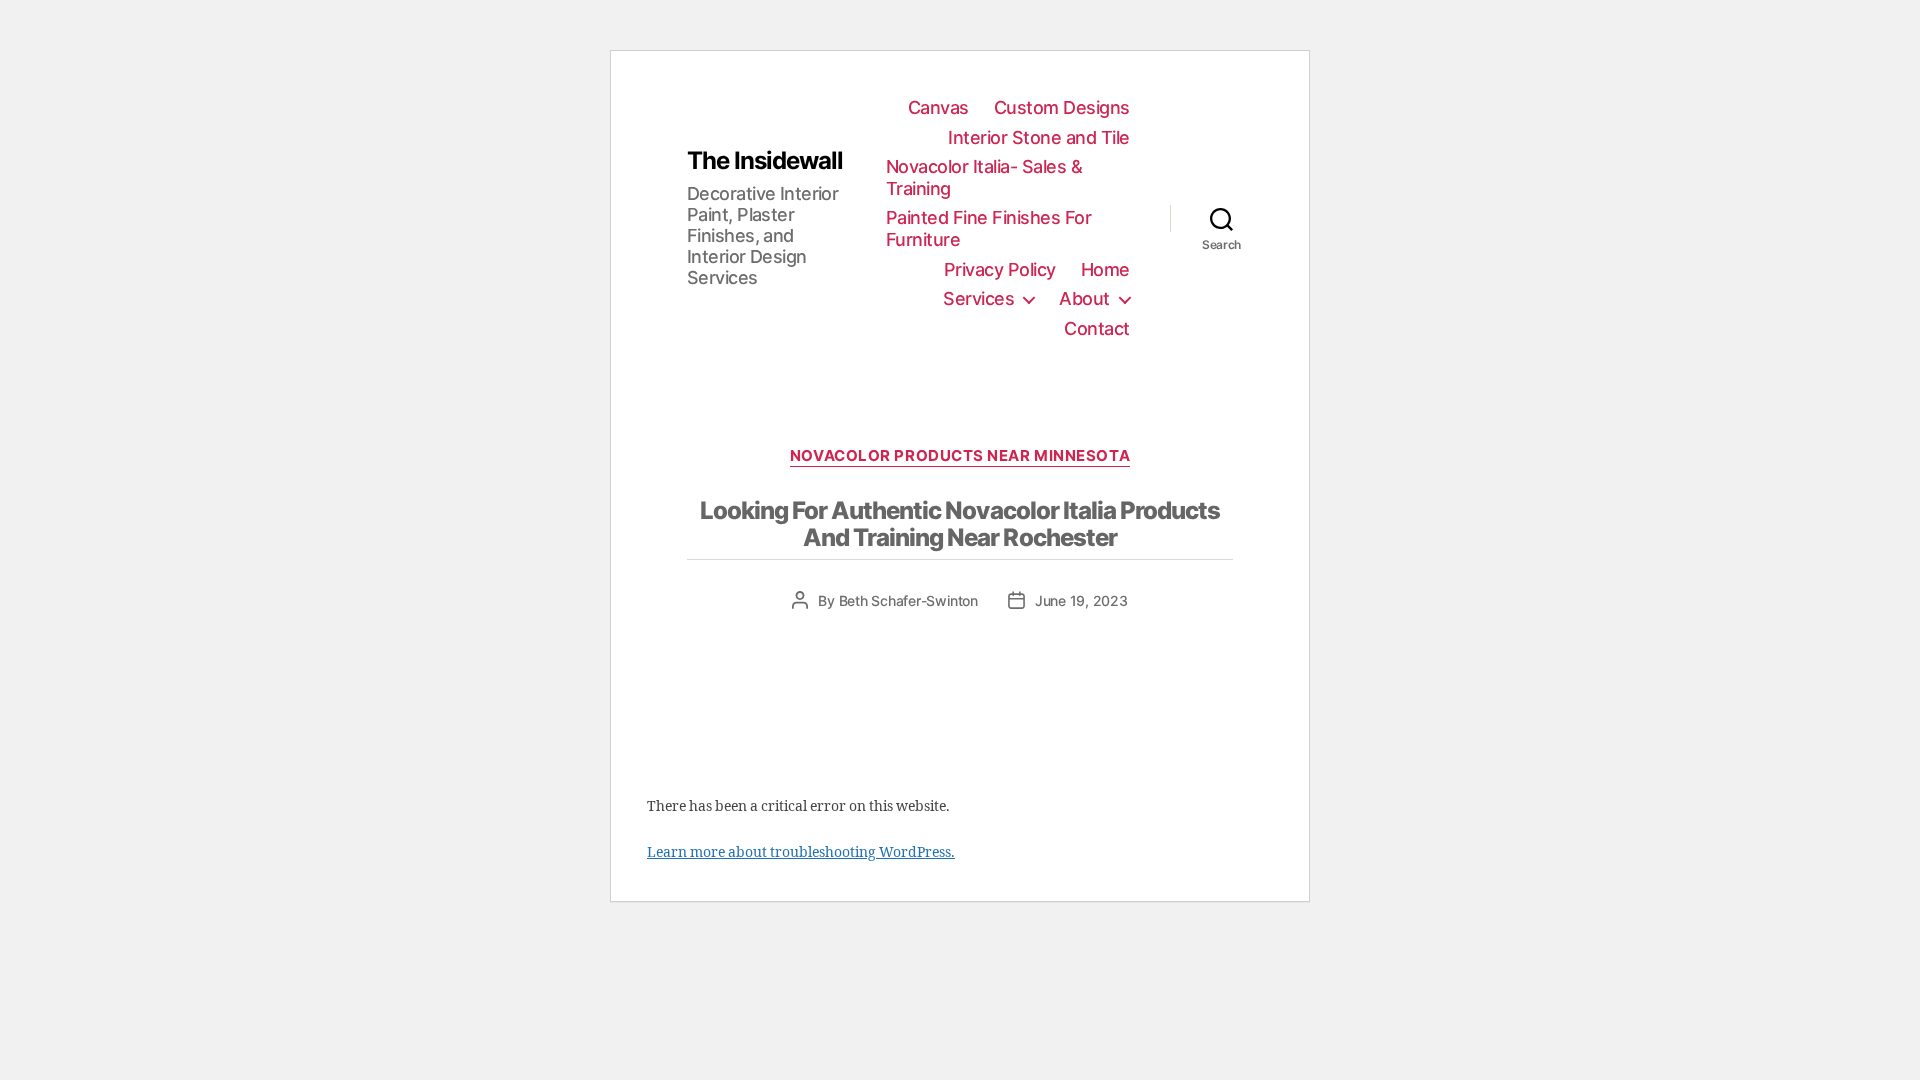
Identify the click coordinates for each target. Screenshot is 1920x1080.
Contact (1097, 328)
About (1084, 298)
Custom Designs (1062, 107)
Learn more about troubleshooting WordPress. (801, 852)
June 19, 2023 (1081, 600)
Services (978, 298)
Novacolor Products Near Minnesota (960, 456)
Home (1105, 269)
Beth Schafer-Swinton (908, 600)
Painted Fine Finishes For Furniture (989, 228)
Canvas (938, 107)
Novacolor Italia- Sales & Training (984, 177)
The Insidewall (765, 161)
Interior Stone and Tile (1039, 137)
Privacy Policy (1000, 269)
